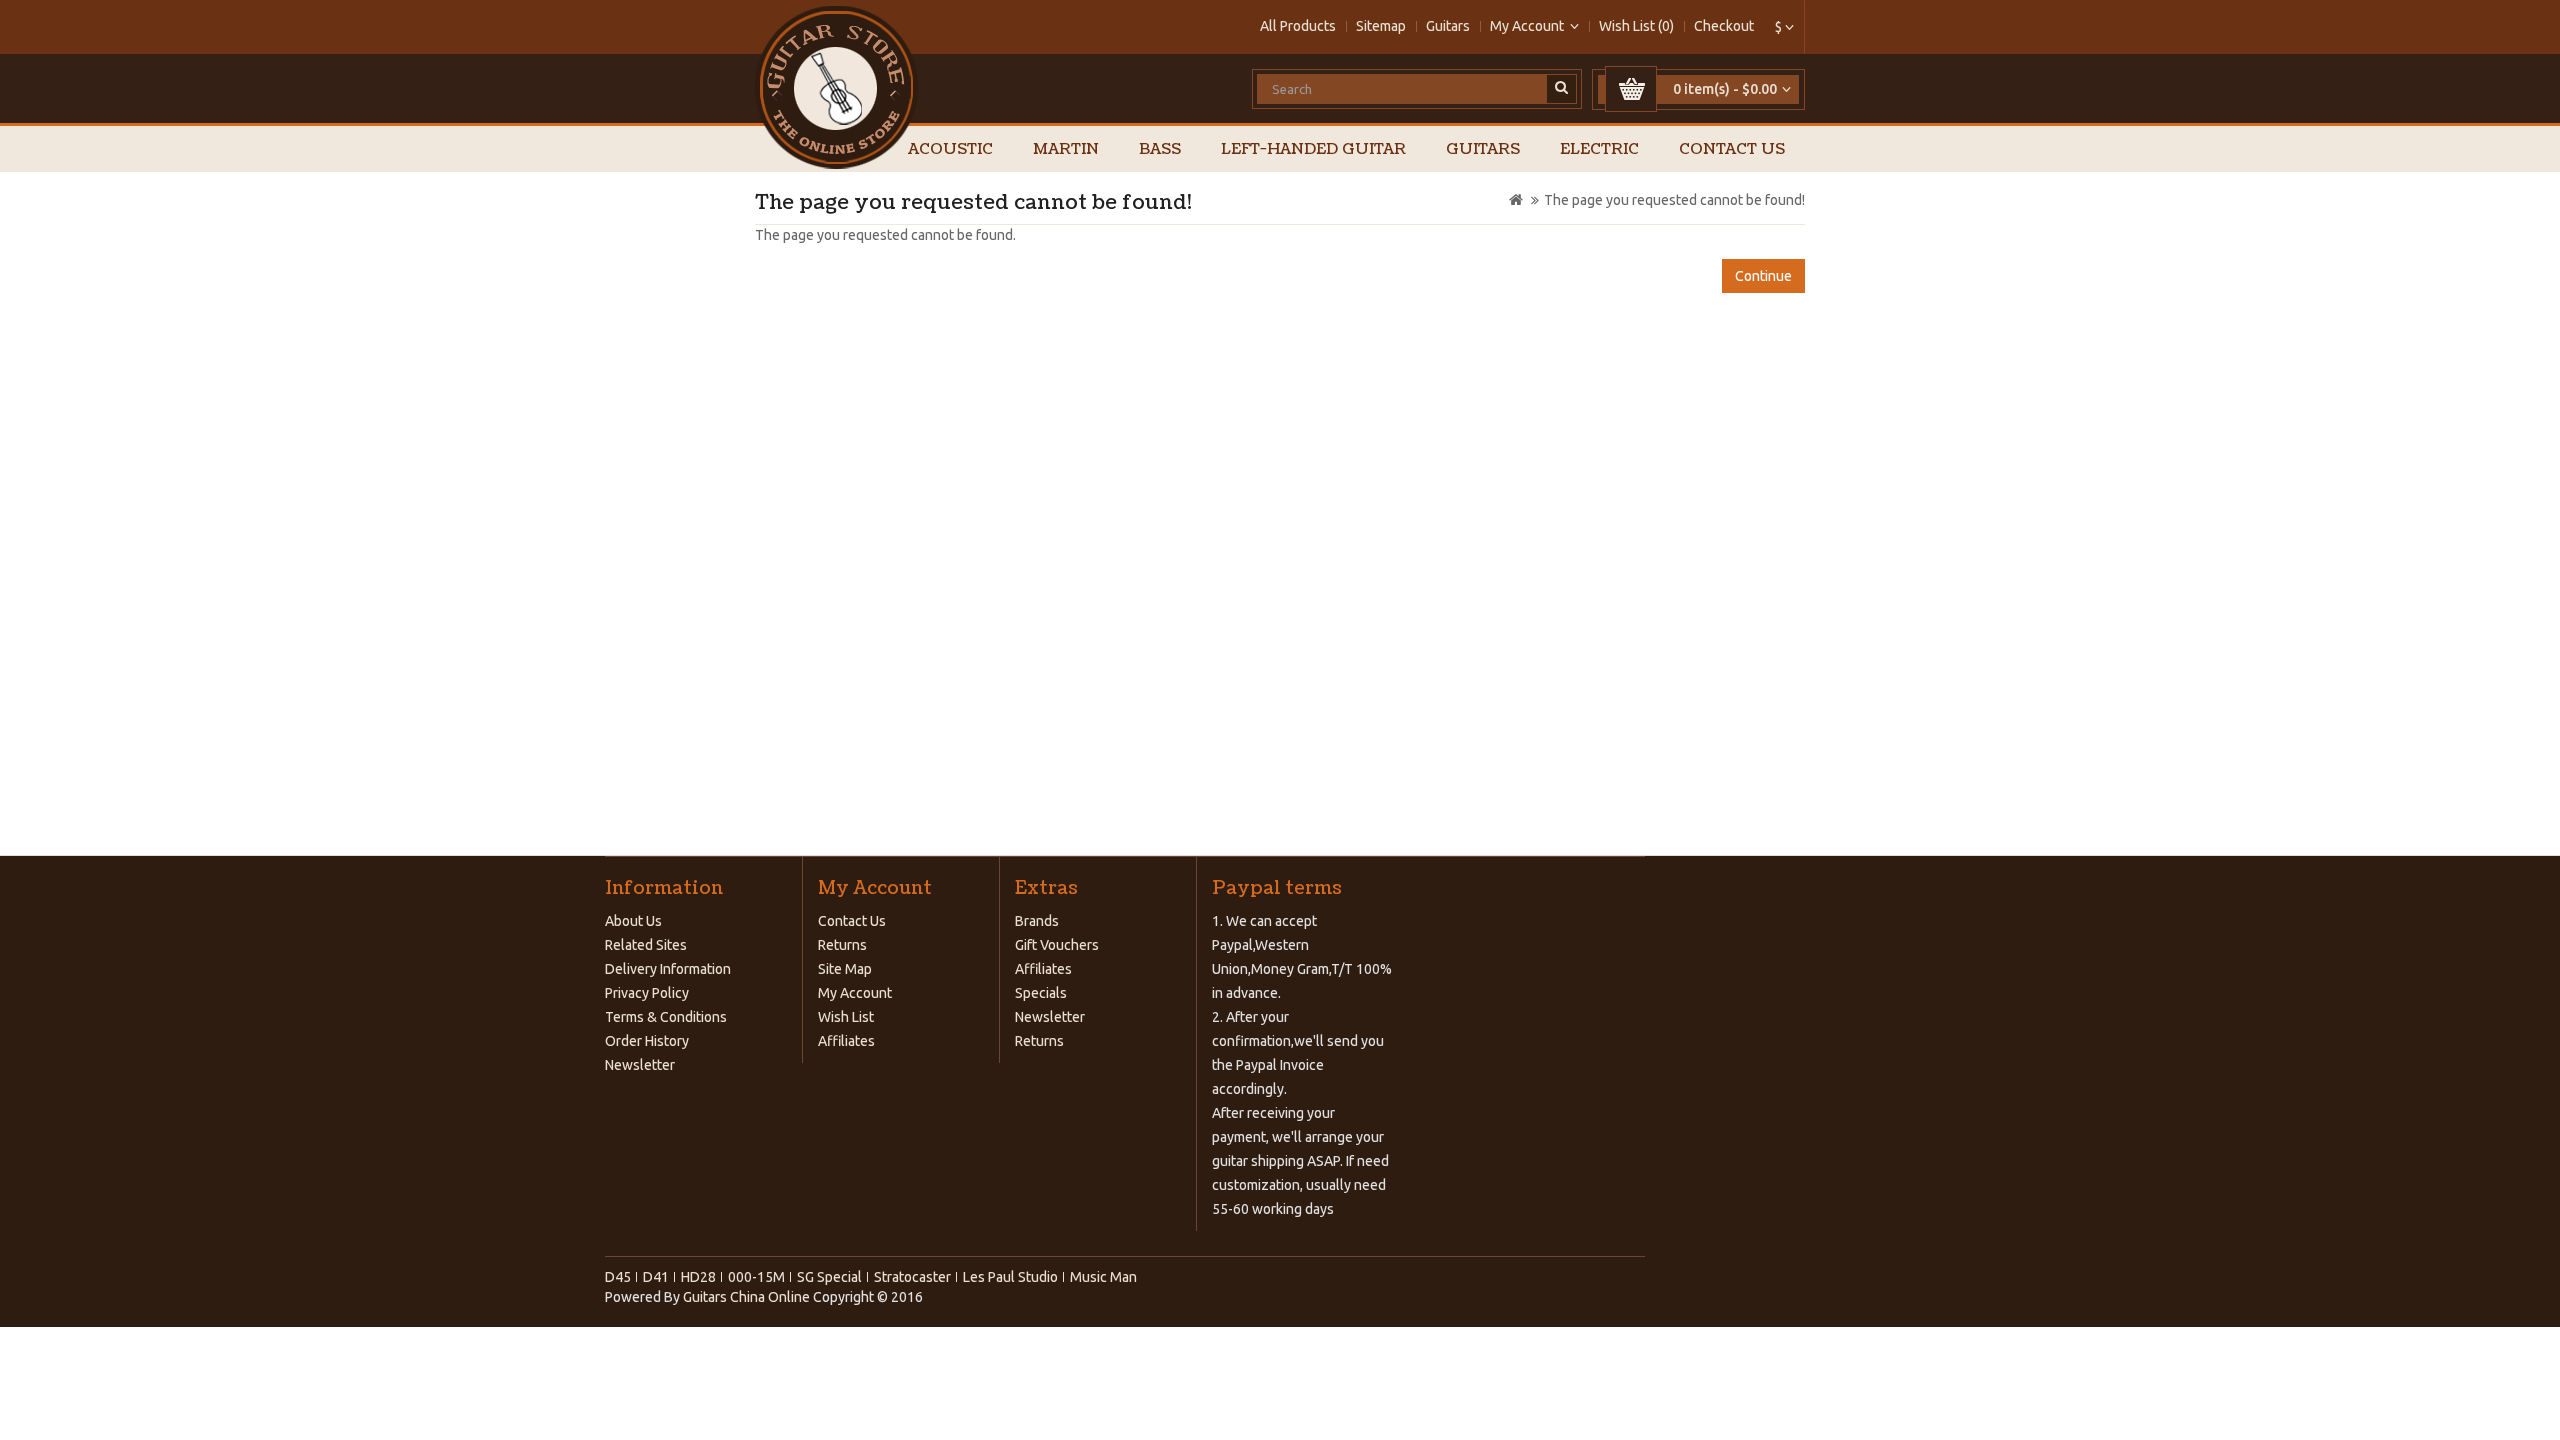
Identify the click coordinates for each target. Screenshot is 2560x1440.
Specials (1041, 993)
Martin (1066, 149)
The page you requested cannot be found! (1674, 200)
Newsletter (640, 1065)
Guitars (1448, 26)
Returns (842, 945)
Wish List (846, 1017)
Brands (1037, 921)
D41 (656, 1277)
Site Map (845, 969)
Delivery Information (668, 969)
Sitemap (1381, 26)
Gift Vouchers (1057, 945)
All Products (1298, 26)
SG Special (829, 1277)
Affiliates (846, 1041)
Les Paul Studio (1010, 1277)
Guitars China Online (746, 1297)
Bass (1160, 149)
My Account (855, 993)
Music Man (1103, 1277)
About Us (633, 921)
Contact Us (1732, 149)
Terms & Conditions (666, 1017)
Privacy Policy (647, 993)
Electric (1599, 149)
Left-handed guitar (1313, 149)
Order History (647, 1041)
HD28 (698, 1277)
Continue (1763, 276)
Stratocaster (912, 1277)
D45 (618, 1277)
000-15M (756, 1277)
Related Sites (646, 945)
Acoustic (950, 149)
